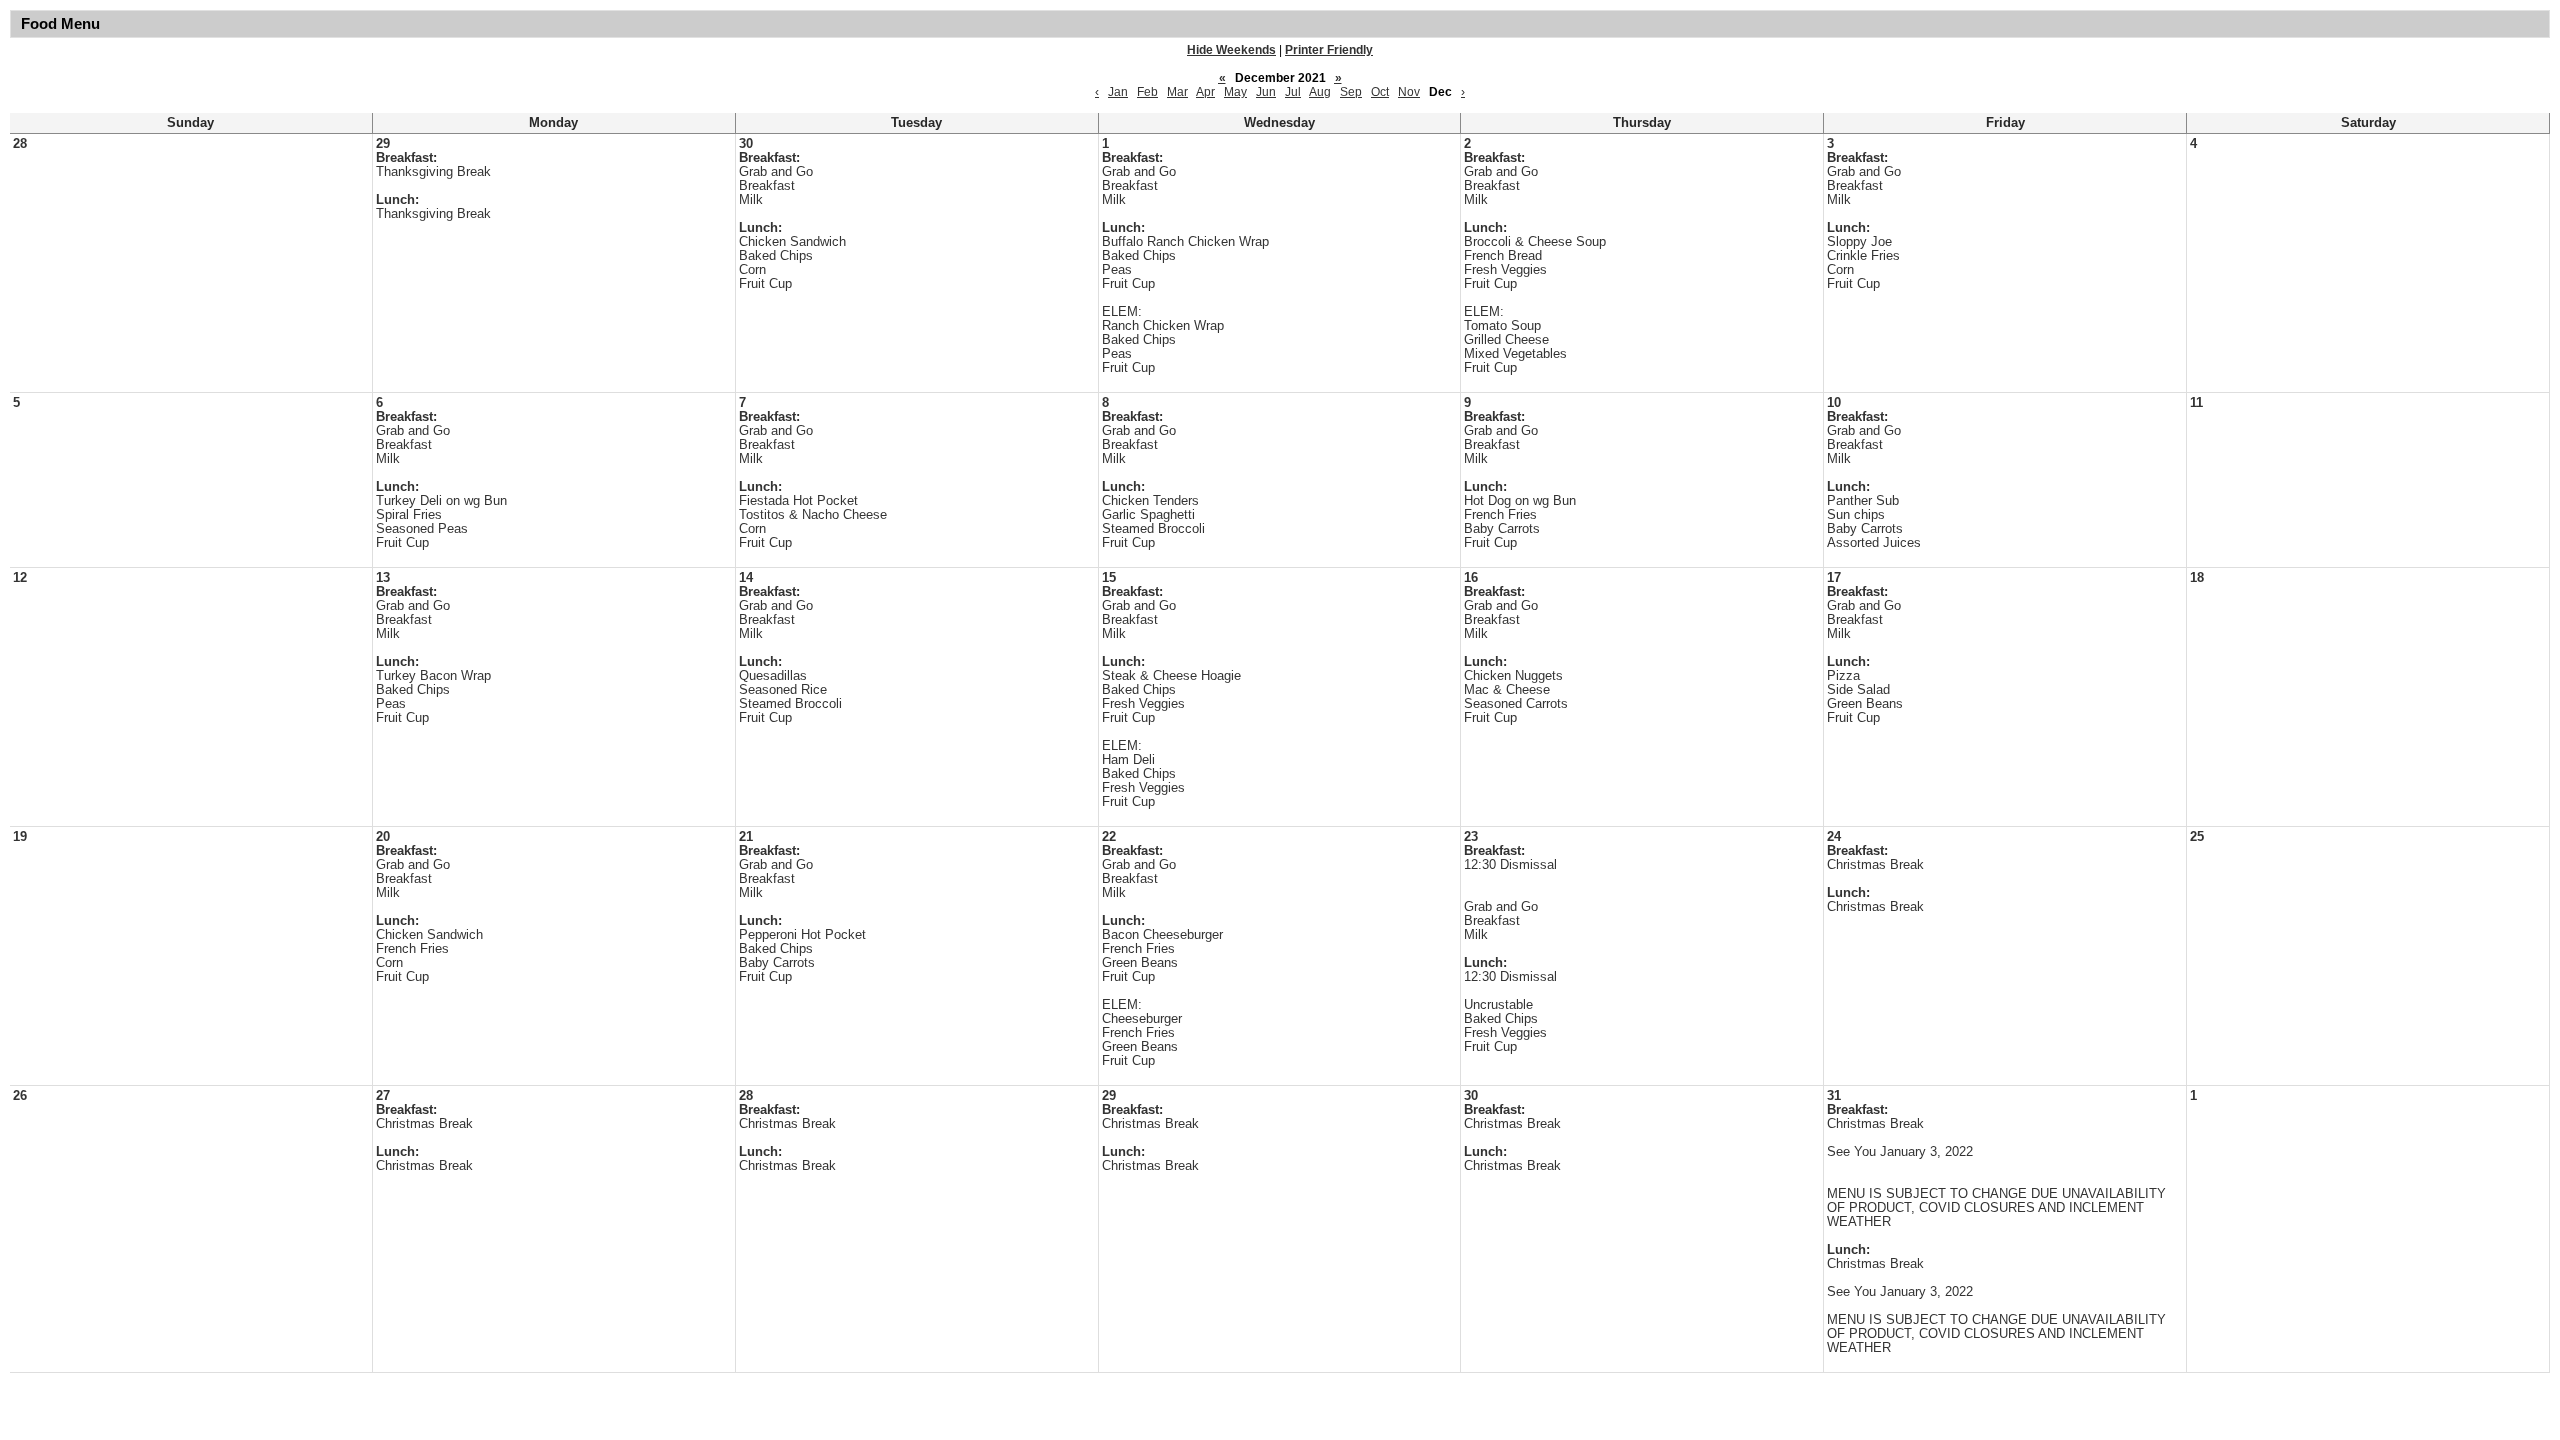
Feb (1147, 92)
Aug (1320, 92)
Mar (1177, 92)
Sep (1351, 92)
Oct (1380, 92)
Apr (1205, 92)
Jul (1293, 92)
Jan (1118, 92)
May (1235, 92)
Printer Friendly (1329, 50)
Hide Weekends (1231, 50)
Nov (1409, 92)
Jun (1266, 92)
